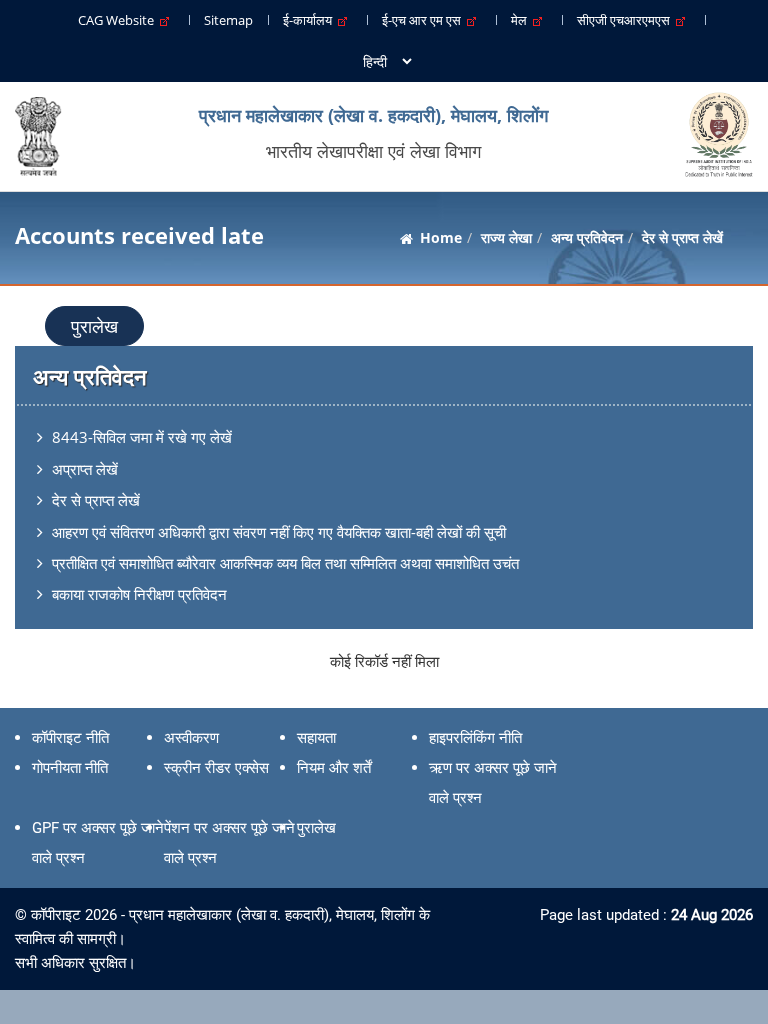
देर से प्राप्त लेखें (96, 500)
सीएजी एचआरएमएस (626, 20)
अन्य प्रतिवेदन (587, 237)
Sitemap (228, 20)
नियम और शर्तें (334, 768)
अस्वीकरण (191, 738)
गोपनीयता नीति (70, 768)
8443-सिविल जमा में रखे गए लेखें (142, 437)
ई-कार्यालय (310, 20)
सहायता (316, 738)
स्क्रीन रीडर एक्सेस (216, 768)
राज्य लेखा (506, 237)
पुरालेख (94, 326)
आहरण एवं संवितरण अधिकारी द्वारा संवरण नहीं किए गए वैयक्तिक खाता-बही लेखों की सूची (279, 532)
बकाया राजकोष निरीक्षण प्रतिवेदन (139, 594)
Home (441, 237)
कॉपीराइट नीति (70, 738)
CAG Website (119, 20)
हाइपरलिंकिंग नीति (475, 738)
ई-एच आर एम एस (424, 20)
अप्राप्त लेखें (85, 469)
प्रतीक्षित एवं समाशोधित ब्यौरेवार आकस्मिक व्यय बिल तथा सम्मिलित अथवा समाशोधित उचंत (285, 563)
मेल (522, 20)
